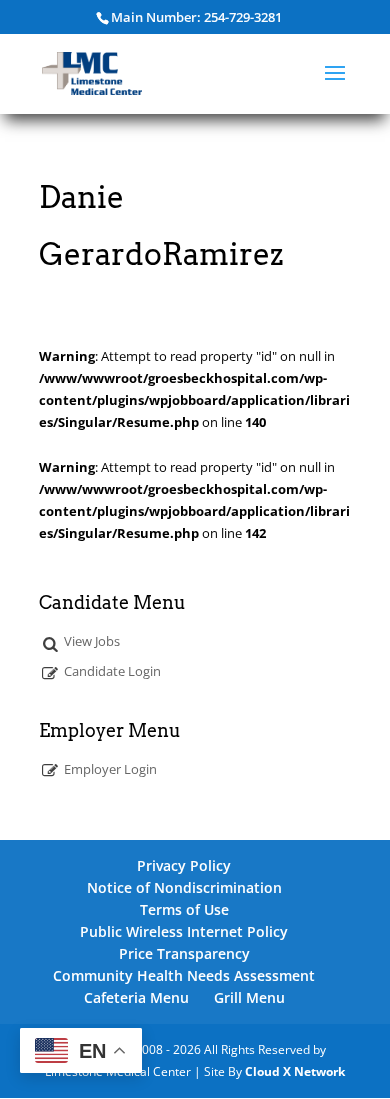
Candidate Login (112, 671)
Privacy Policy (184, 865)
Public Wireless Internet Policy (184, 931)
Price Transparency (184, 953)
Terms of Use (184, 909)
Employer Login (110, 769)
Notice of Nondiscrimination (184, 887)
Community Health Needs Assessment (184, 975)
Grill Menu (249, 997)
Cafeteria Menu (136, 997)
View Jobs (92, 641)
